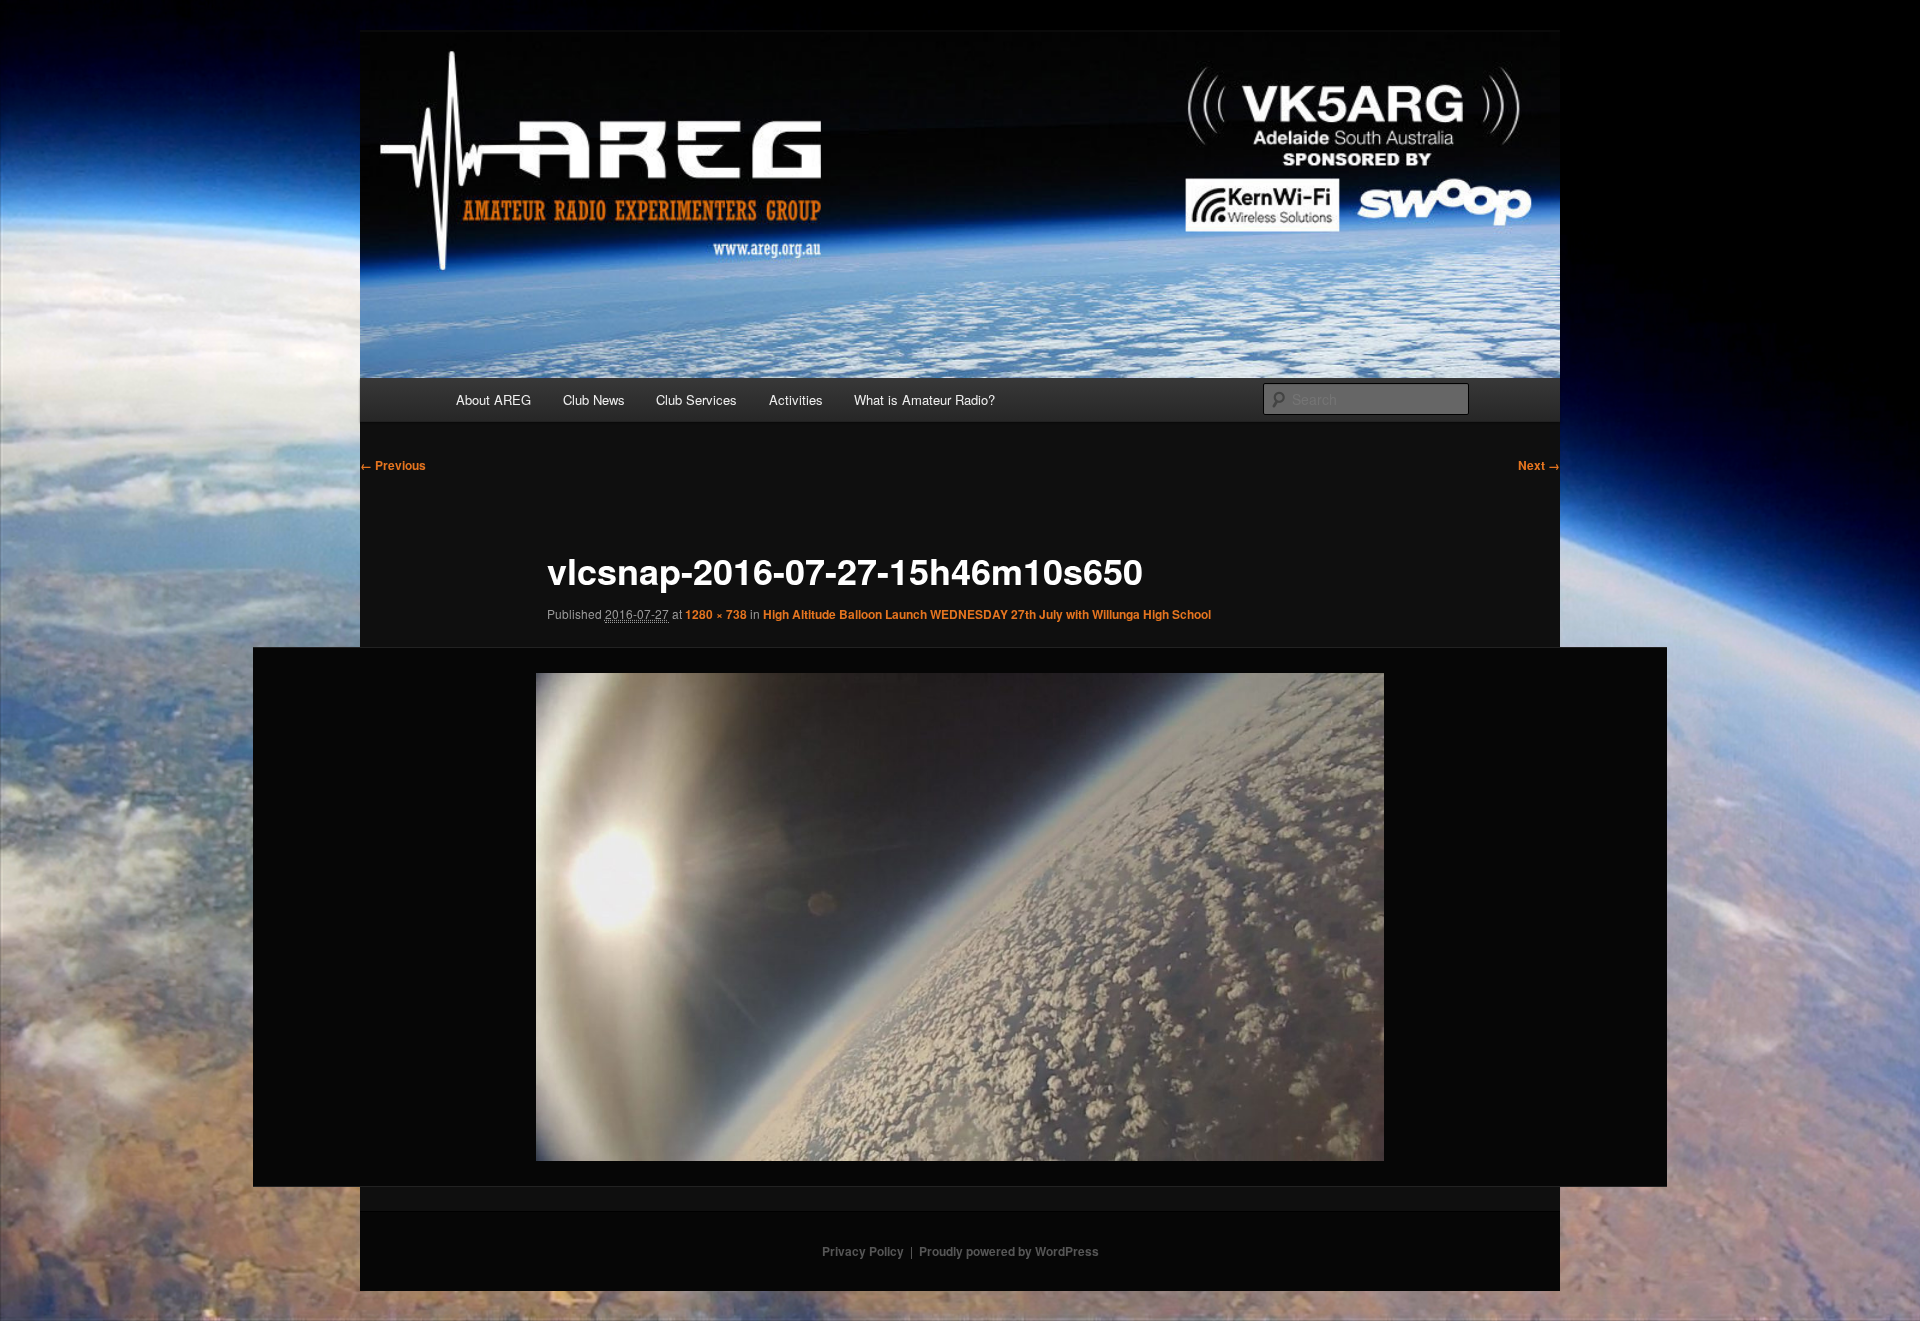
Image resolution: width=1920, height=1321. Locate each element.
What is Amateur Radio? (924, 399)
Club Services (696, 399)
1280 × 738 (716, 614)
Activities (796, 399)
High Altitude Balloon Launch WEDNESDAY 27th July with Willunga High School (987, 614)
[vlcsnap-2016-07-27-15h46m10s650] (960, 917)
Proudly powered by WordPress (1009, 1251)
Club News (594, 399)
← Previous (393, 465)
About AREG (493, 399)
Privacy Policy (863, 1251)
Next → (1539, 465)
